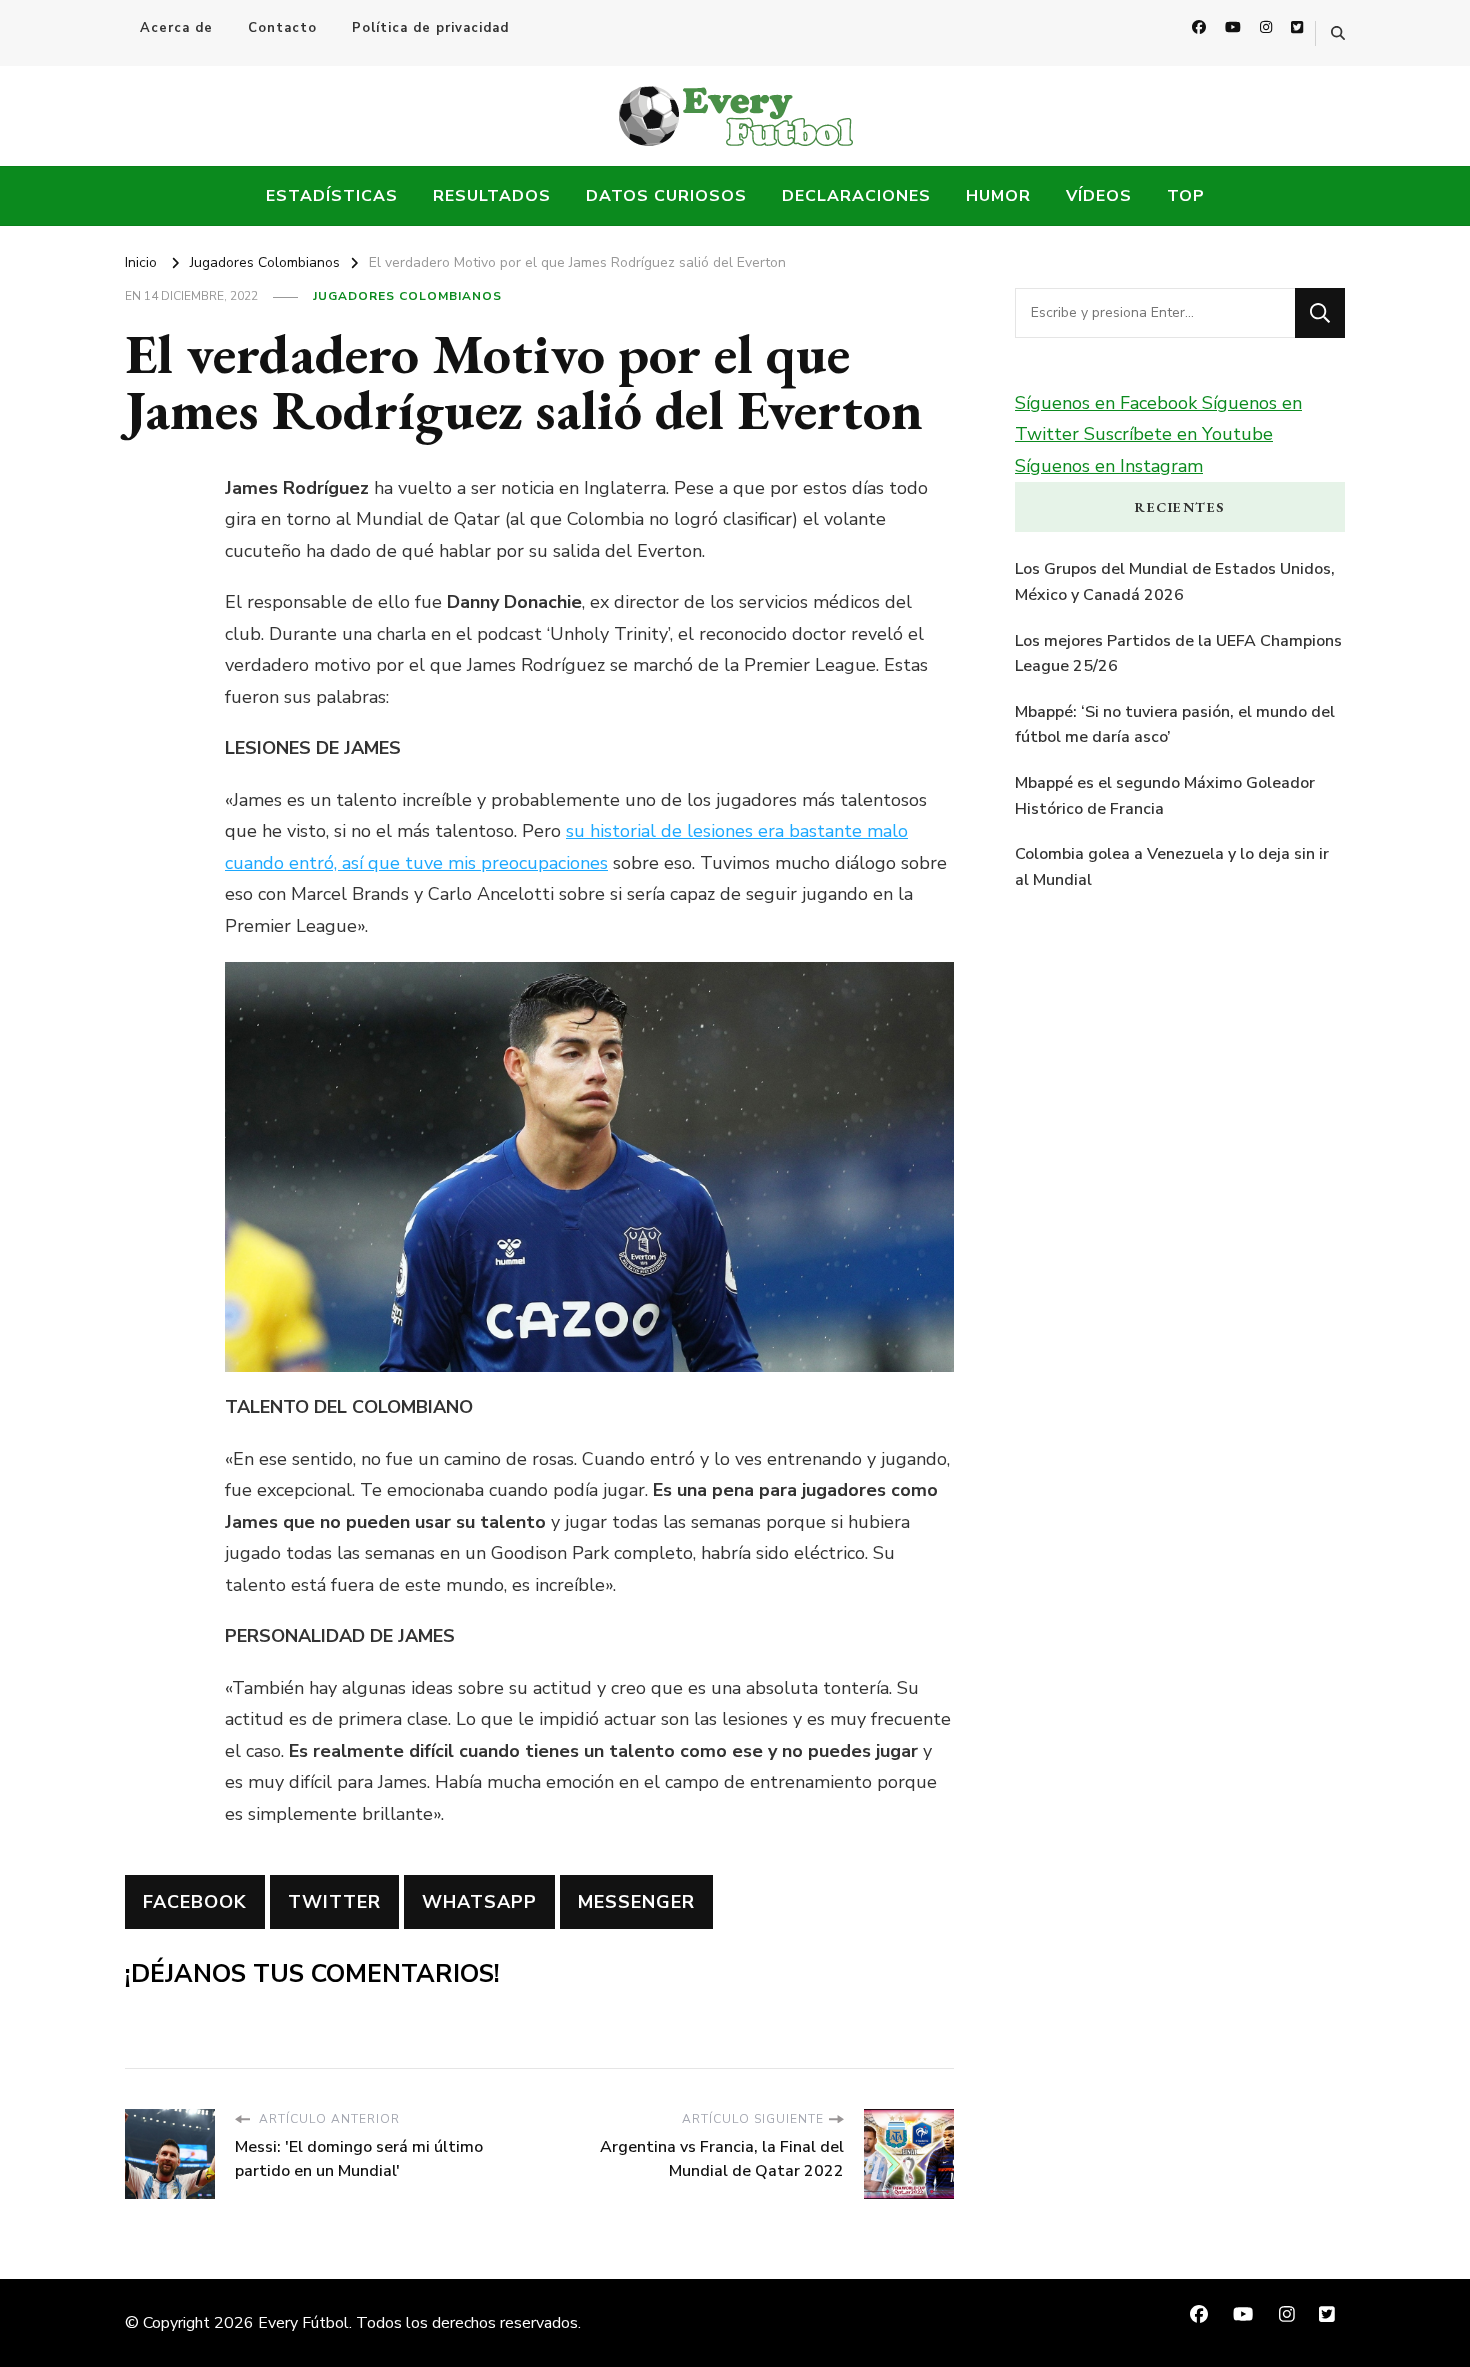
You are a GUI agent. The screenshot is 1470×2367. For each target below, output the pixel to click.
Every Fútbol (303, 2323)
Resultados (492, 196)
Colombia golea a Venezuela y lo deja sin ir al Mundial (1172, 867)
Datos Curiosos (666, 196)
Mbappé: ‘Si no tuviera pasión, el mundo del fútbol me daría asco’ (1175, 725)
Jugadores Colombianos (407, 296)
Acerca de (176, 28)
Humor (998, 196)
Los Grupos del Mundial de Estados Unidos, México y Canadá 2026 (1175, 582)
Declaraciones (856, 196)
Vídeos (1099, 196)
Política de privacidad (430, 28)
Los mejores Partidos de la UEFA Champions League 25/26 (1178, 654)
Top (1186, 196)
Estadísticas (332, 196)
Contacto (282, 28)
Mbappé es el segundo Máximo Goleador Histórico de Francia (1165, 796)
